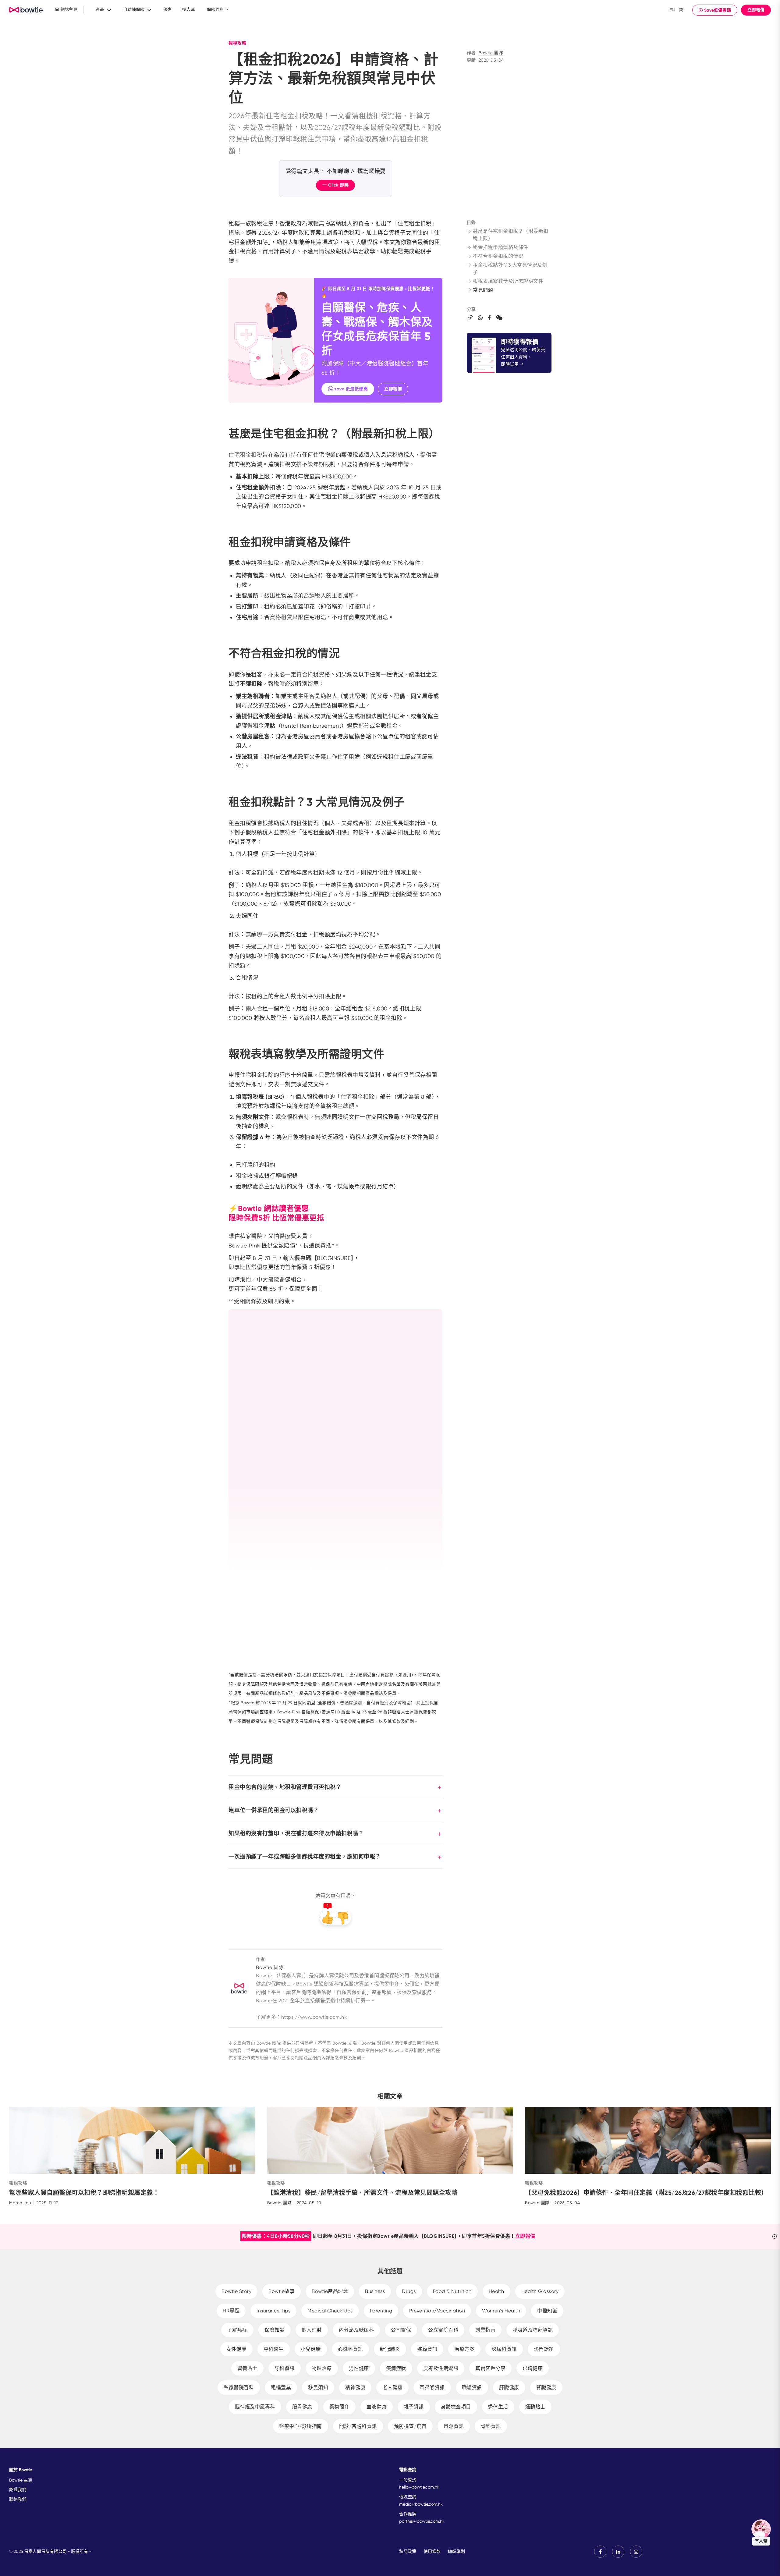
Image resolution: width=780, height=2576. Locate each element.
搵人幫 (189, 9)
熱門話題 (544, 2349)
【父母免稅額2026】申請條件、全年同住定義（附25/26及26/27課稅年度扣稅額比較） (646, 2193)
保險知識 (275, 2330)
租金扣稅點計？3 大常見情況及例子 (510, 269)
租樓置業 (281, 2388)
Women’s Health (501, 2311)
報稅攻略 (237, 43)
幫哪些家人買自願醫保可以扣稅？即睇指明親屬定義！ (84, 2193)
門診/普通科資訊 (358, 2426)
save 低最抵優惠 (351, 389)
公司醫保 (401, 2330)
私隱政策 (408, 2551)
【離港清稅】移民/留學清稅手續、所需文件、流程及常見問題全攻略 (363, 2193)
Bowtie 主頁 (21, 2480)
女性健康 (236, 2349)
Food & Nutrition (452, 2291)
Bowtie (26, 10)
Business (375, 2291)
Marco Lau (20, 2203)
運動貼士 (535, 2407)
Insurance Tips (273, 2311)
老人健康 (392, 2388)
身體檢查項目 (456, 2407)
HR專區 (231, 2311)
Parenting (381, 2311)
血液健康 (377, 2407)
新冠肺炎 (390, 2349)
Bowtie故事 (282, 2291)
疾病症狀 (396, 2368)
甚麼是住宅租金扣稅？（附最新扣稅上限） (511, 235)
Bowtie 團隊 (491, 53)
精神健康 (355, 2388)
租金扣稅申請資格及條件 (501, 247)
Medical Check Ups (330, 2311)
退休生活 (498, 2407)
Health (496, 2291)
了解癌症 (237, 2330)
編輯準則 (456, 2551)
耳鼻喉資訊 (432, 2388)
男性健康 (359, 2368)
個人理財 (312, 2330)
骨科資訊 (491, 2426)
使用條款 (432, 2551)
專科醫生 (274, 2349)
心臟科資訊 (351, 2349)
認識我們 (18, 2489)
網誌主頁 (68, 9)
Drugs (409, 2291)
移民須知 (318, 2388)
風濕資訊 (454, 2426)
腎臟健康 (546, 2388)
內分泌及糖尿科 (356, 2330)
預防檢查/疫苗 (410, 2426)
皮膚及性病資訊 (441, 2368)
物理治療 (322, 2368)
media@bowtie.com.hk (421, 2504)
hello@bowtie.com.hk (419, 2487)
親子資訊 (414, 2407)
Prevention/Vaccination (437, 2311)
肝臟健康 (509, 2388)
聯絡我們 (18, 2499)
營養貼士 (247, 2368)
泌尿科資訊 (504, 2349)
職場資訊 (472, 2388)
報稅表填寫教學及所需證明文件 (508, 281)
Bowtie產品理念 (330, 2291)
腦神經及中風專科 (255, 2407)
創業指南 (485, 2330)
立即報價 (756, 10)
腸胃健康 (302, 2407)
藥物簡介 (339, 2407)
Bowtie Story (236, 2291)
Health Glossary (540, 2291)
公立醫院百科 (443, 2330)
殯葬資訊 (427, 2349)
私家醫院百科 (239, 2388)
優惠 (168, 9)
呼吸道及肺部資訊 (533, 2330)
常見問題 (483, 290)
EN (672, 10)
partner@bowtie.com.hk (422, 2521)
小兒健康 (311, 2349)
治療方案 (464, 2349)
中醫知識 (547, 2311)
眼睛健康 (533, 2368)
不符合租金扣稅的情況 (498, 256)
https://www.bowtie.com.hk (314, 2017)
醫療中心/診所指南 (301, 2426)
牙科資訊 (285, 2368)
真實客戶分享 (490, 2368)
